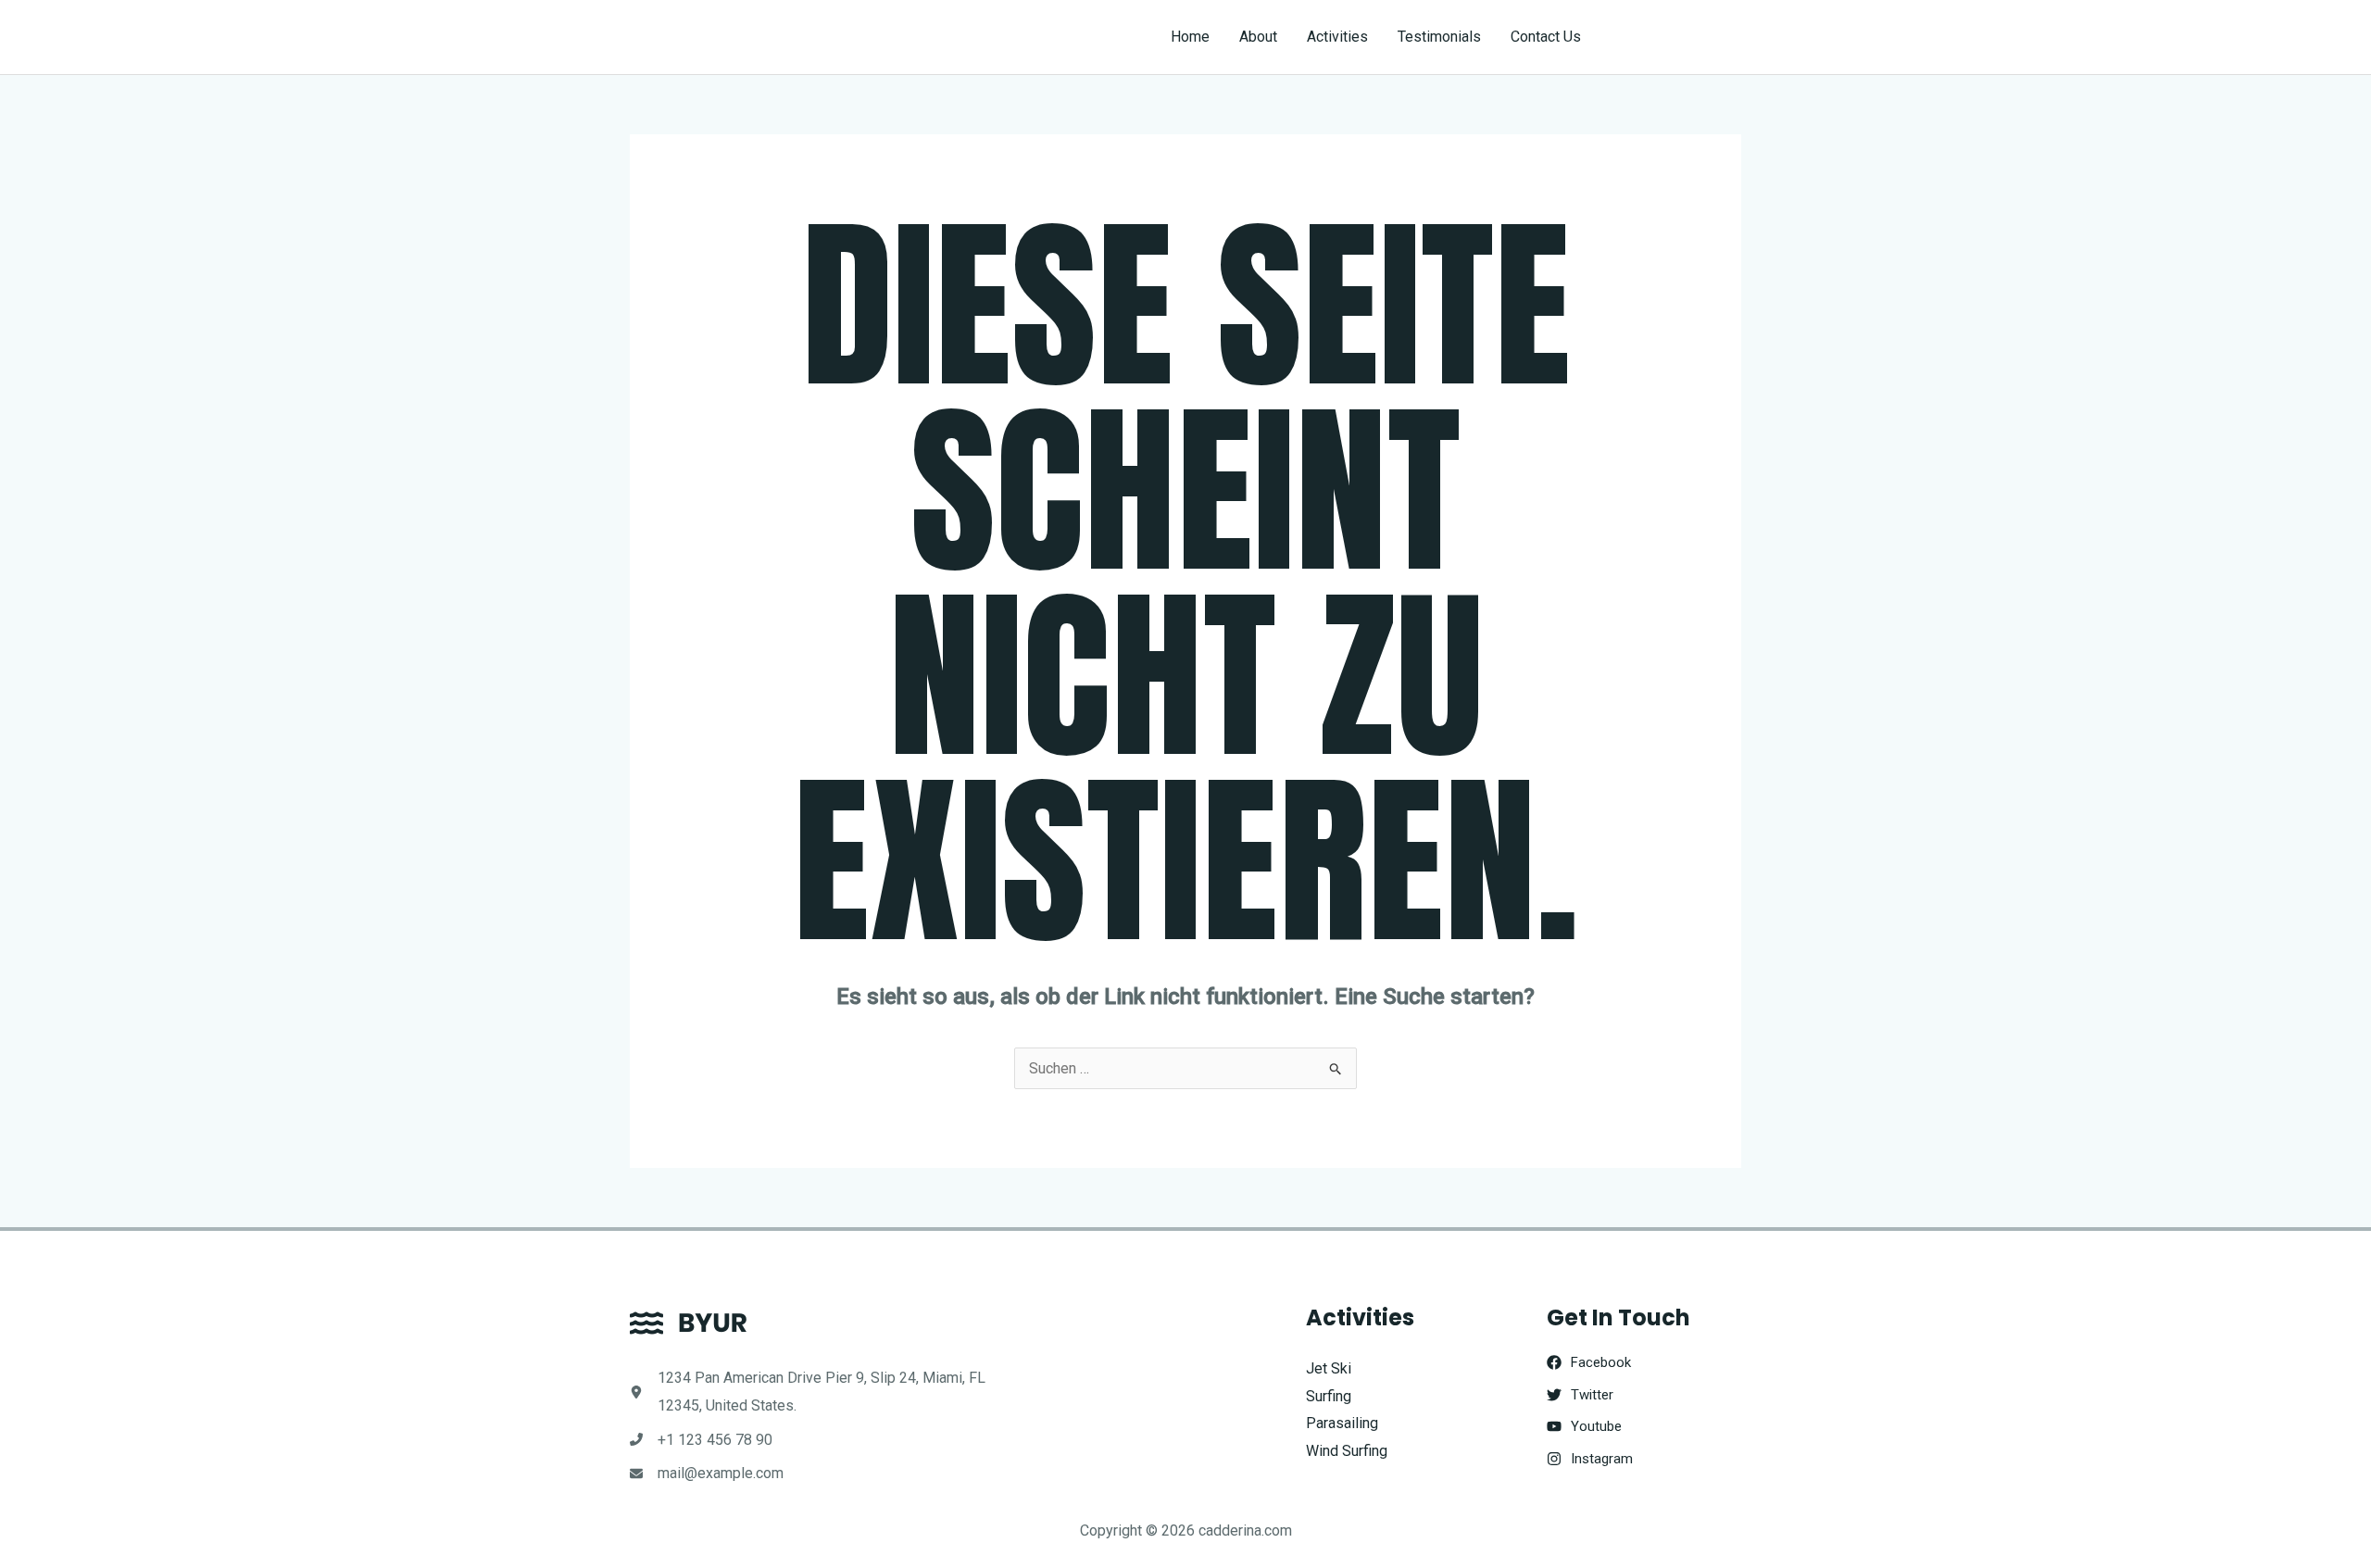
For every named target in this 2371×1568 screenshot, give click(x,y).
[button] (1678, 37)
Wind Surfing (1347, 1451)
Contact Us (1546, 37)
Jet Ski (1329, 1368)
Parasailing (1342, 1423)
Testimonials (1439, 37)
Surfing (1329, 1396)
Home (1190, 37)
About (1258, 37)
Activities (1337, 37)
